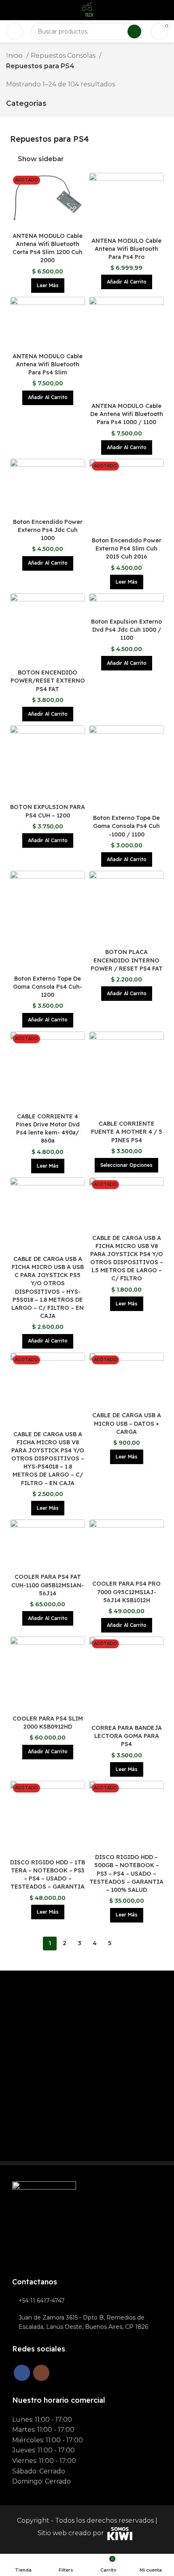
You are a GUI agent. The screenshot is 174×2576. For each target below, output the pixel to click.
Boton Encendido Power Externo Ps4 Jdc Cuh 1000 (48, 530)
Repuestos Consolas (64, 56)
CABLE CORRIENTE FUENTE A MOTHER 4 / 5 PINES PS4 (127, 1132)
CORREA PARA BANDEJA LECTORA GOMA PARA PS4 (127, 1736)
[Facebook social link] (22, 2373)
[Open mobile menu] (15, 32)
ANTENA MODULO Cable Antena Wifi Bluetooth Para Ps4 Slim (48, 364)
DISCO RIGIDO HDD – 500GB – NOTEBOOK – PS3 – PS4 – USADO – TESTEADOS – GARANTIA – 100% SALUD (126, 1873)
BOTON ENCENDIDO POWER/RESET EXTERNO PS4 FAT (48, 681)
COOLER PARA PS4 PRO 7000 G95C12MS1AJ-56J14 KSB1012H (126, 1592)
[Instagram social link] (41, 2373)
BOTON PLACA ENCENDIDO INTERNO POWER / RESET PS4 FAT (127, 960)
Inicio (15, 56)
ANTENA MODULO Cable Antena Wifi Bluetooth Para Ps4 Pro (126, 249)
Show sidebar (41, 159)
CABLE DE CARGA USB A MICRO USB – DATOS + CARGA (127, 1423)
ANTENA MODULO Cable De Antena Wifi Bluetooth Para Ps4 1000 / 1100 (127, 414)
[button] (127, 282)
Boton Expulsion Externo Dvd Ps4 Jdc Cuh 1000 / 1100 (126, 630)
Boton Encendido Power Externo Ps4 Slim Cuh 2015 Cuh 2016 (127, 548)
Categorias (26, 103)
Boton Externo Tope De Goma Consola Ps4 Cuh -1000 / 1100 (126, 826)
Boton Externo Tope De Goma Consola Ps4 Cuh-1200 (48, 987)
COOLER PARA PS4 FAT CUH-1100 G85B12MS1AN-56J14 (48, 1585)
